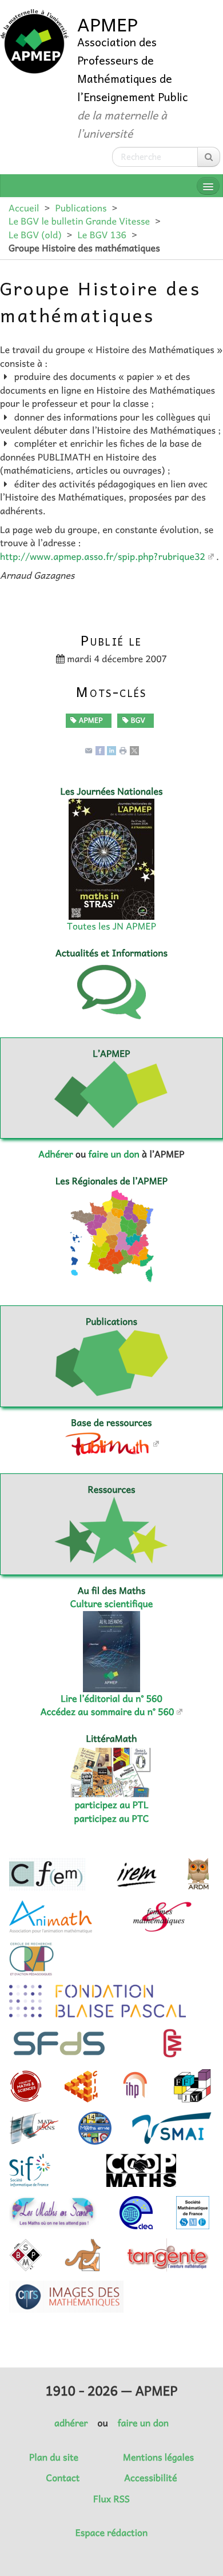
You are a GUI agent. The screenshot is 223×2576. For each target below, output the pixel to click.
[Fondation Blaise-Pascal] (97, 2001)
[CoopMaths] (141, 2170)
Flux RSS (111, 2499)
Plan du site (54, 2457)
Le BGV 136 (102, 235)
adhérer (71, 2423)
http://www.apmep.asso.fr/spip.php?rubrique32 (103, 556)
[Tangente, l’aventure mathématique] (167, 2255)
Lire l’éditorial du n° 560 (111, 1698)
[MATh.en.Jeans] (34, 2128)
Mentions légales (158, 2457)
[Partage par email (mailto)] (89, 750)
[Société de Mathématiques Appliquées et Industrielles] (172, 2128)
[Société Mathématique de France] (193, 2213)
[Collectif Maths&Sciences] (26, 2086)
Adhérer (55, 1154)
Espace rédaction (111, 2533)
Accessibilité (150, 2478)
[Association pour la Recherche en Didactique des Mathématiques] (198, 1874)
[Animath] (51, 1917)
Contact (63, 2478)
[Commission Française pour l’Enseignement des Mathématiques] (47, 1874)
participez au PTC (112, 1818)
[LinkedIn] (111, 750)
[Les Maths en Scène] (53, 2213)
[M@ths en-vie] (95, 2128)
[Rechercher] (209, 157)
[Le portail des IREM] (136, 1874)
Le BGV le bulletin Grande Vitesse (79, 221)
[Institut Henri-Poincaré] (136, 2086)
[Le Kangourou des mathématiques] (83, 2255)
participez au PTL (112, 1805)
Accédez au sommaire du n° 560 (107, 1712)
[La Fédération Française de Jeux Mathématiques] (192, 2086)
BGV (137, 720)
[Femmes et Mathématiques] (162, 1917)
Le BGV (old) (35, 235)
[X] (134, 750)
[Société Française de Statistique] (60, 2044)
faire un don (114, 1154)
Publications (81, 208)
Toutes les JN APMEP (111, 926)
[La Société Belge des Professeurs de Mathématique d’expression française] (26, 2255)
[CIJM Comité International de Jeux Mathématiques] (81, 2086)
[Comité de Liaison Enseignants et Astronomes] (136, 2213)
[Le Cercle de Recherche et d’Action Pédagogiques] (31, 1959)
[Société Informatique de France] (30, 2170)
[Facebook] (100, 750)
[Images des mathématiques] (66, 2297)
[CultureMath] (172, 2044)
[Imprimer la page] (123, 750)
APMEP (89, 720)
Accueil (24, 208)
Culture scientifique (112, 1604)
